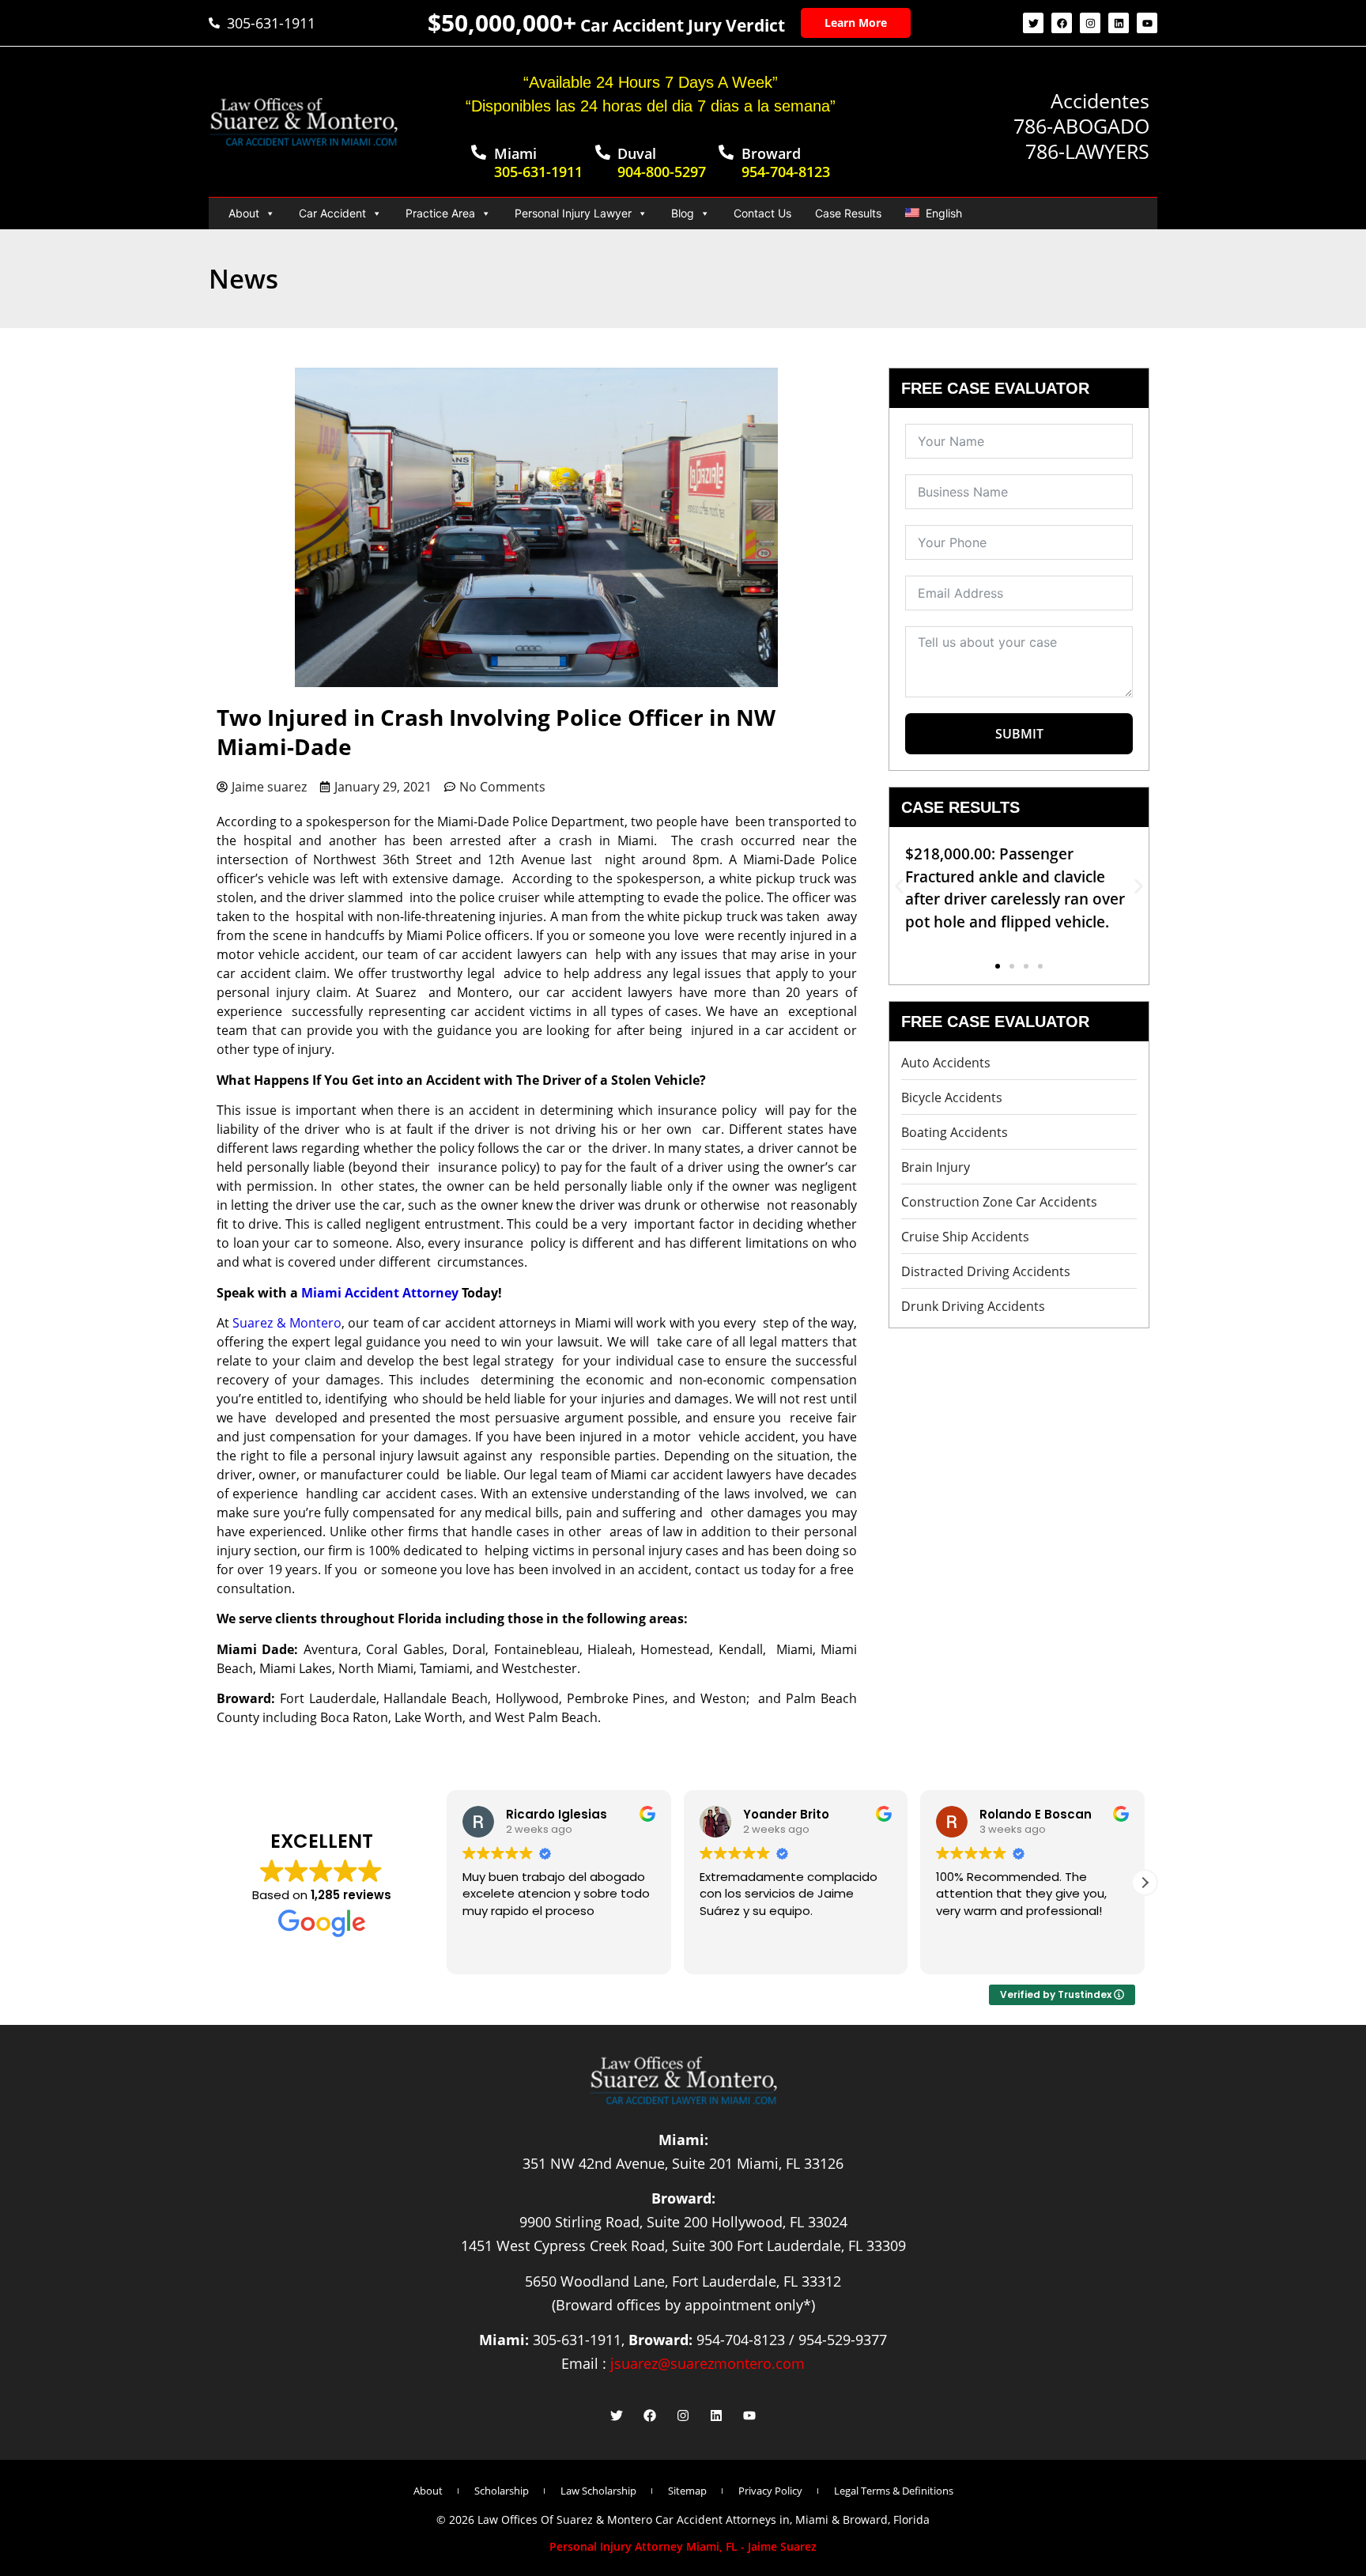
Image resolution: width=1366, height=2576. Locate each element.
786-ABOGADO (1081, 126)
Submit (1019, 734)
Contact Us (762, 213)
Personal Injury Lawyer (573, 213)
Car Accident (332, 213)
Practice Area (440, 213)
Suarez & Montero (287, 1323)
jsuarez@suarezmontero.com (708, 2363)
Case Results (848, 213)
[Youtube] (1147, 23)
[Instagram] (1090, 23)
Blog (683, 213)
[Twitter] (1033, 23)
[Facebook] (1062, 23)
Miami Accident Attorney (381, 1293)
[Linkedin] (1119, 23)
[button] (899, 886)
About (244, 213)
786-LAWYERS (1087, 151)
